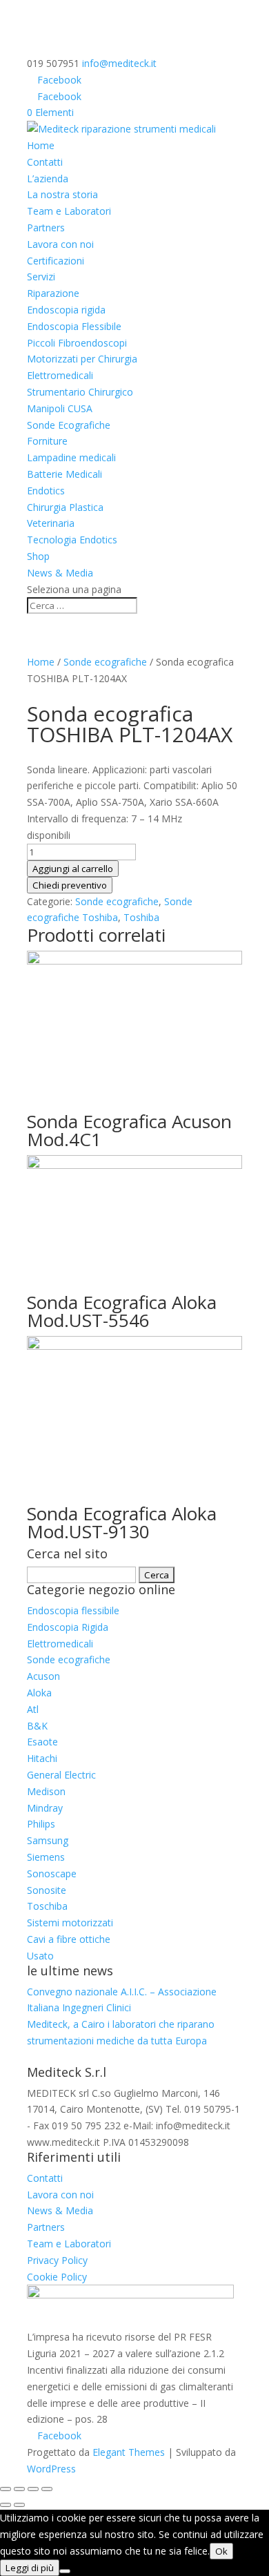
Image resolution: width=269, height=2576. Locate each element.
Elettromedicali (60, 375)
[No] (65, 2571)
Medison (46, 1791)
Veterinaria (51, 523)
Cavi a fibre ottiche (69, 1939)
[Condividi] (33, 2489)
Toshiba (141, 917)
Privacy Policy (57, 2260)
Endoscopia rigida (66, 310)
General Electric (61, 1775)
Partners (46, 227)
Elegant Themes (129, 2452)
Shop (38, 556)
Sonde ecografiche (105, 662)
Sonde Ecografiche (69, 425)
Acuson (43, 1676)
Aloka (39, 1693)
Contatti (45, 162)
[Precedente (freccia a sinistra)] (6, 2505)
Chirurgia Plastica (65, 507)
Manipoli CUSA (60, 408)
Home (41, 145)
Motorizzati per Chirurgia (82, 359)
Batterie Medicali (64, 474)
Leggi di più (30, 2568)
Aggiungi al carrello (73, 869)
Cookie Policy (57, 2277)
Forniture (47, 441)
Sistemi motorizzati (70, 1923)
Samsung (48, 1840)
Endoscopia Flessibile (74, 326)
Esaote (42, 1742)
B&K (37, 1726)
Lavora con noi (60, 244)
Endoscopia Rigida (68, 1627)
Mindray (45, 1808)
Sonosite (47, 1890)
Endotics (46, 491)
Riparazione (53, 293)
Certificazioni (56, 261)
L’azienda (48, 178)
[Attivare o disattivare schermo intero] (19, 2489)
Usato (40, 1956)
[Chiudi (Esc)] (47, 2489)
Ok (221, 2551)
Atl (33, 1709)
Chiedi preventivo (70, 885)
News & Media (60, 573)
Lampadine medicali (71, 457)
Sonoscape (52, 1873)
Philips (41, 1824)
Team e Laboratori (69, 211)
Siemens (46, 1857)
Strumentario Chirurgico (80, 392)
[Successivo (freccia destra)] (19, 2505)
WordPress (51, 2469)
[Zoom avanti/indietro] (6, 2489)
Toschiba (47, 1906)
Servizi (41, 277)
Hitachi (42, 1758)
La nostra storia (62, 194)
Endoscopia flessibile (73, 1610)
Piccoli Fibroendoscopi (77, 343)
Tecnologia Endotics (72, 540)
